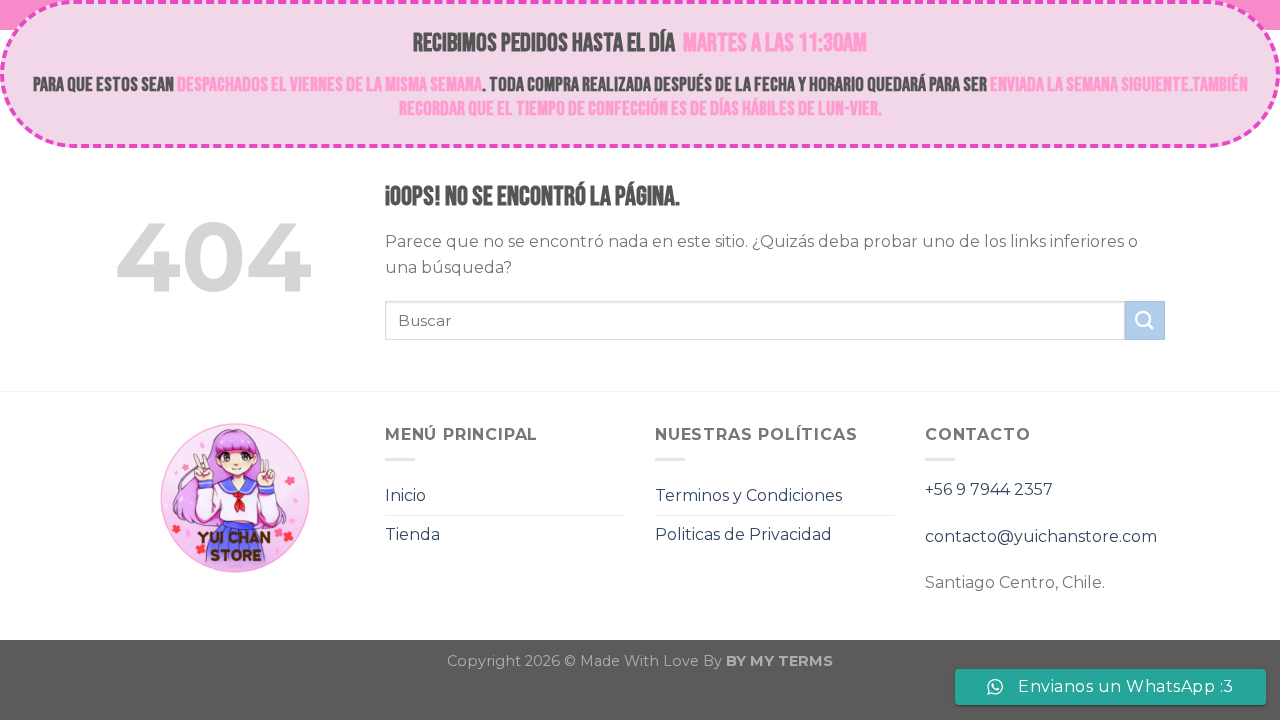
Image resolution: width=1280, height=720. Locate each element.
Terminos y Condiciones (748, 495)
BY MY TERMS (779, 661)
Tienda (412, 534)
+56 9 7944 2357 (989, 489)
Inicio (405, 495)
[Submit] (1145, 320)
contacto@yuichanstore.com (1041, 536)
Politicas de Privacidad (743, 534)
